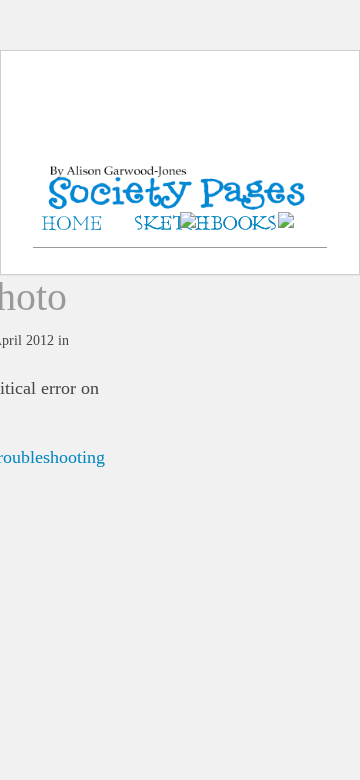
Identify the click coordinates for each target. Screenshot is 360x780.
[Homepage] (180, 169)
